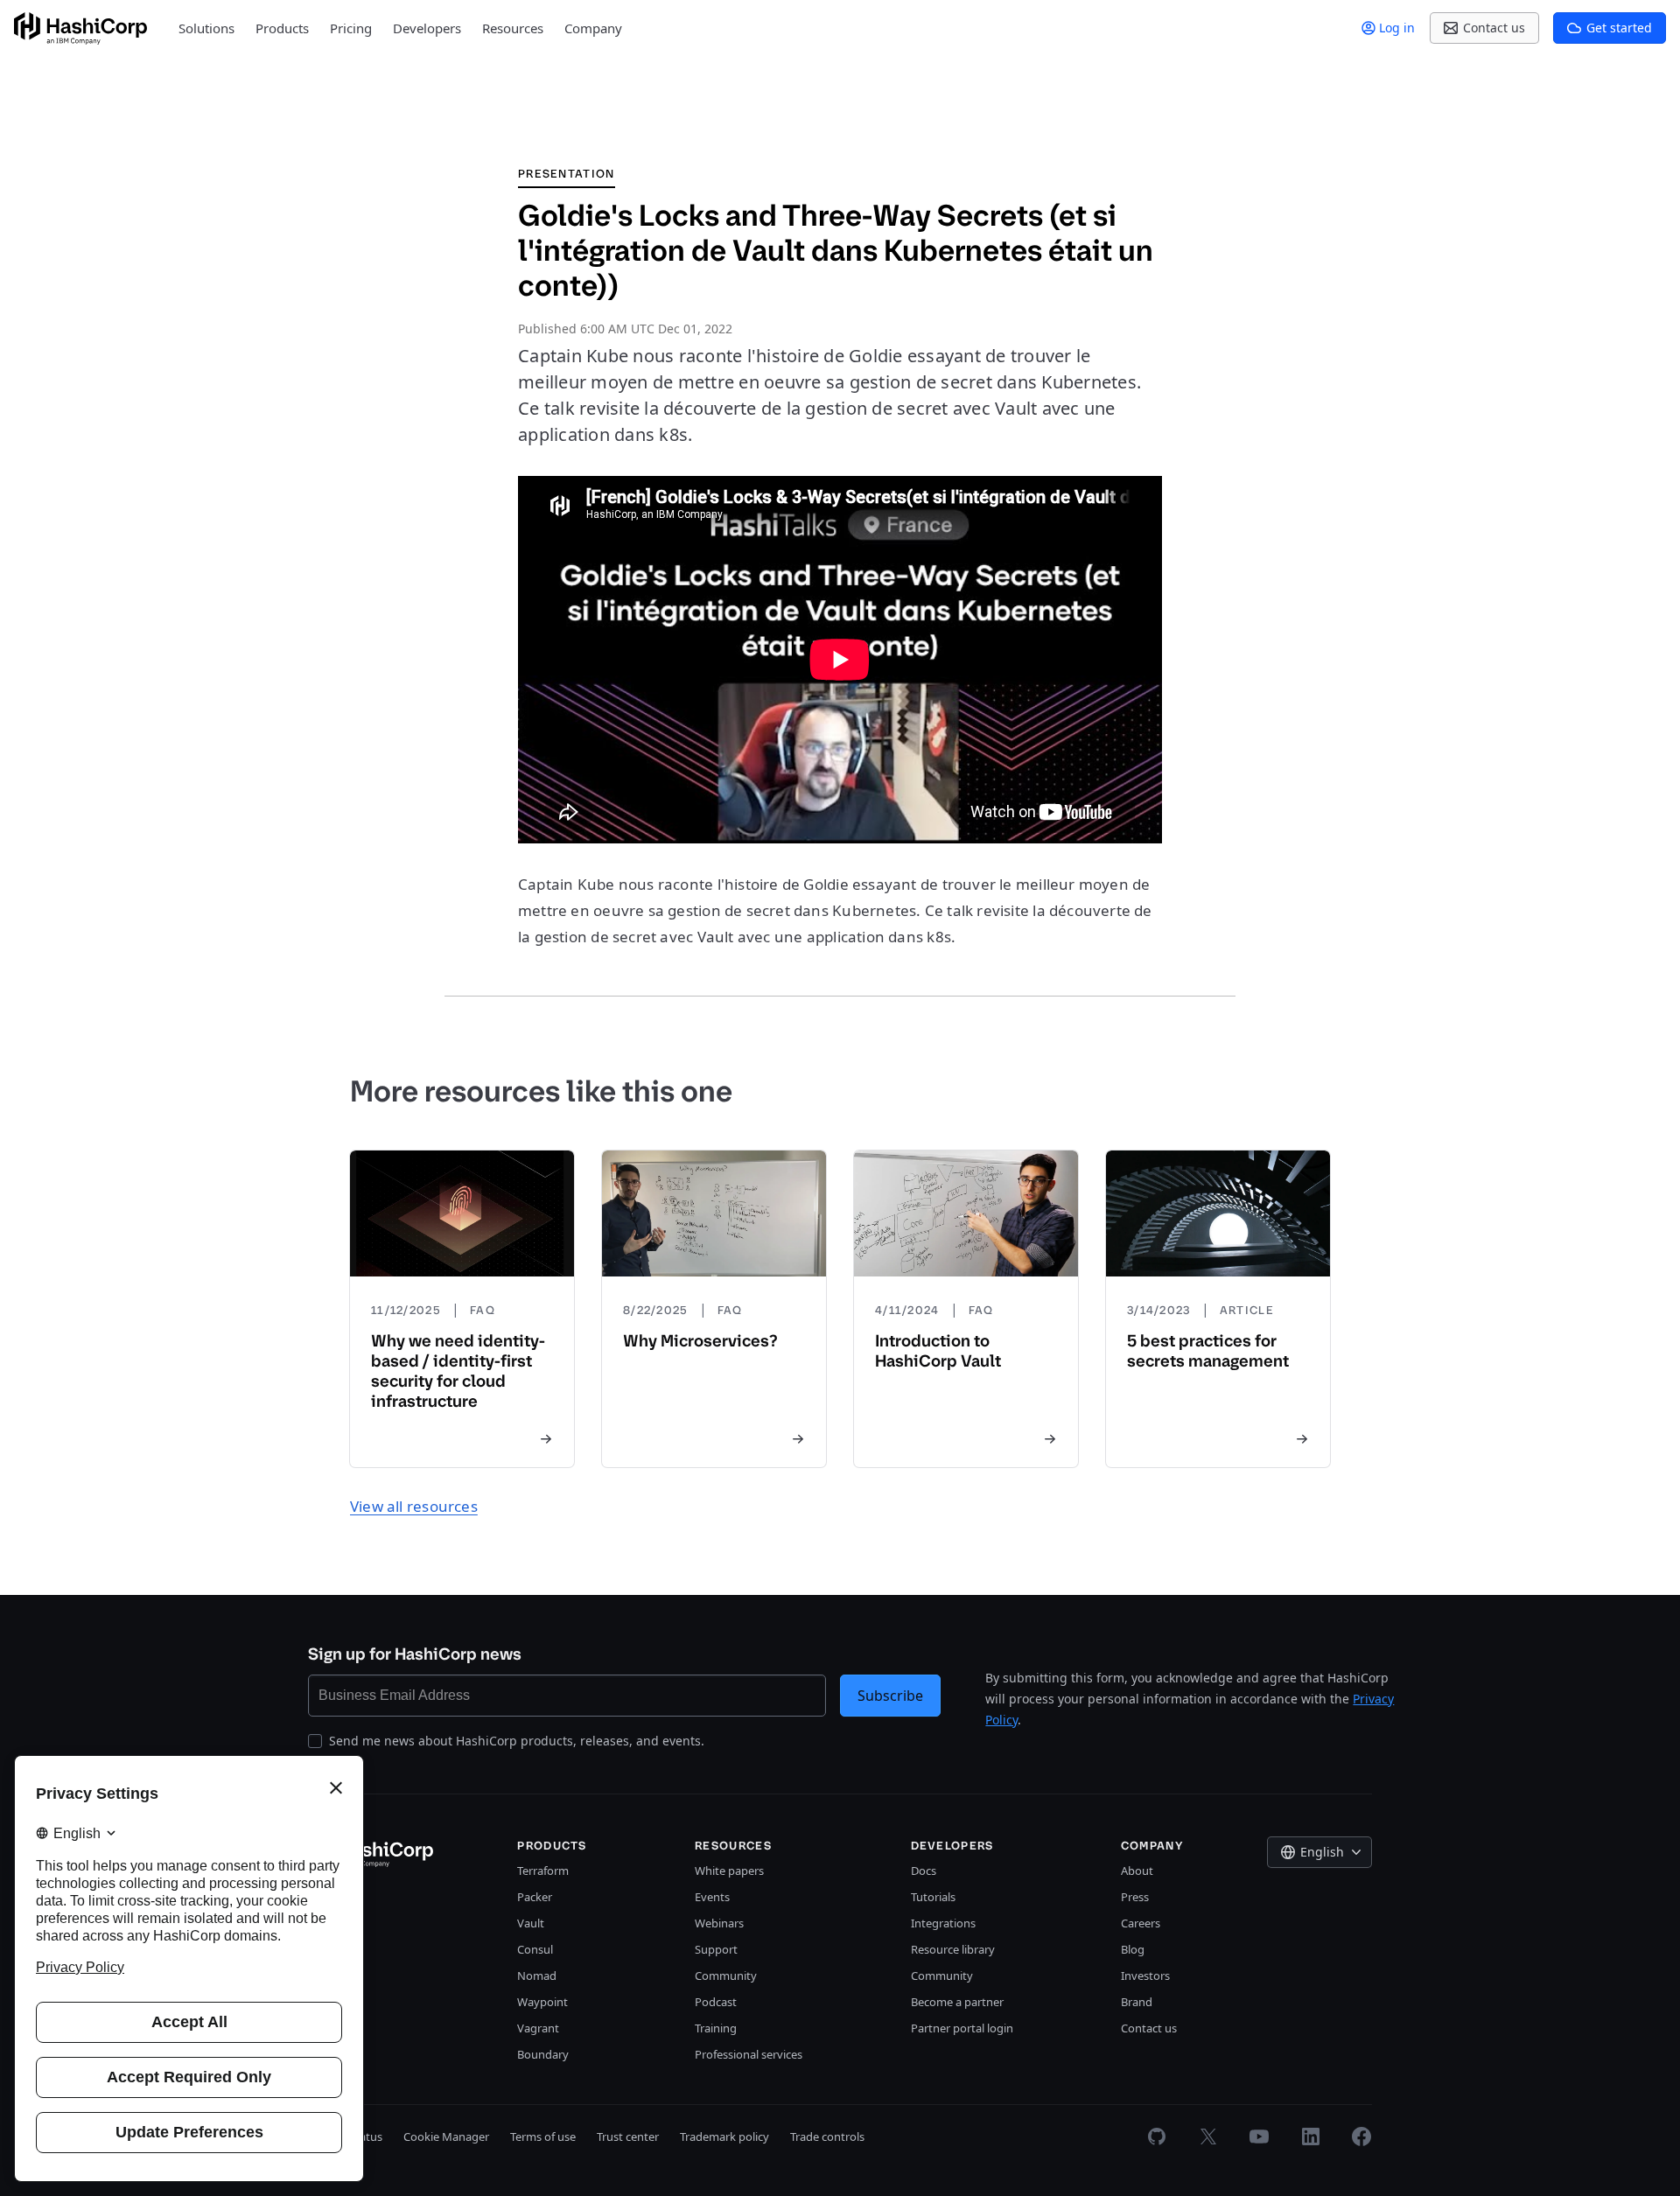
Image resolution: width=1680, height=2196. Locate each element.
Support (716, 1949)
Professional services (749, 2054)
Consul (535, 1949)
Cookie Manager (446, 2137)
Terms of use (543, 2137)
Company (593, 28)
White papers (729, 1871)
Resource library (953, 1949)
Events (712, 1897)
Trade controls (827, 2137)
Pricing (351, 28)
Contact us (1149, 2028)
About (1137, 1871)
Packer (535, 1897)
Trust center (628, 2137)
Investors (1145, 1976)
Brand (1137, 2002)
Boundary (543, 2054)
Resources (513, 28)
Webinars (719, 1923)
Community (726, 1976)
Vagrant (538, 2028)
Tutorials (933, 1897)
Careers (1141, 1923)
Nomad (537, 1976)
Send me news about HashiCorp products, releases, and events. (517, 1741)
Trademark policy (724, 2137)
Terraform (543, 1871)
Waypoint (542, 2002)
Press (1135, 1897)
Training (716, 2028)
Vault (531, 1923)
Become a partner (957, 2002)
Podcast (716, 2002)
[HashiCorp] (80, 28)
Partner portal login (962, 2028)
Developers (427, 28)
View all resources (414, 1506)
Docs (924, 1871)
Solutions (206, 28)
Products (282, 28)
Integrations (943, 1923)
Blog (1133, 1949)
